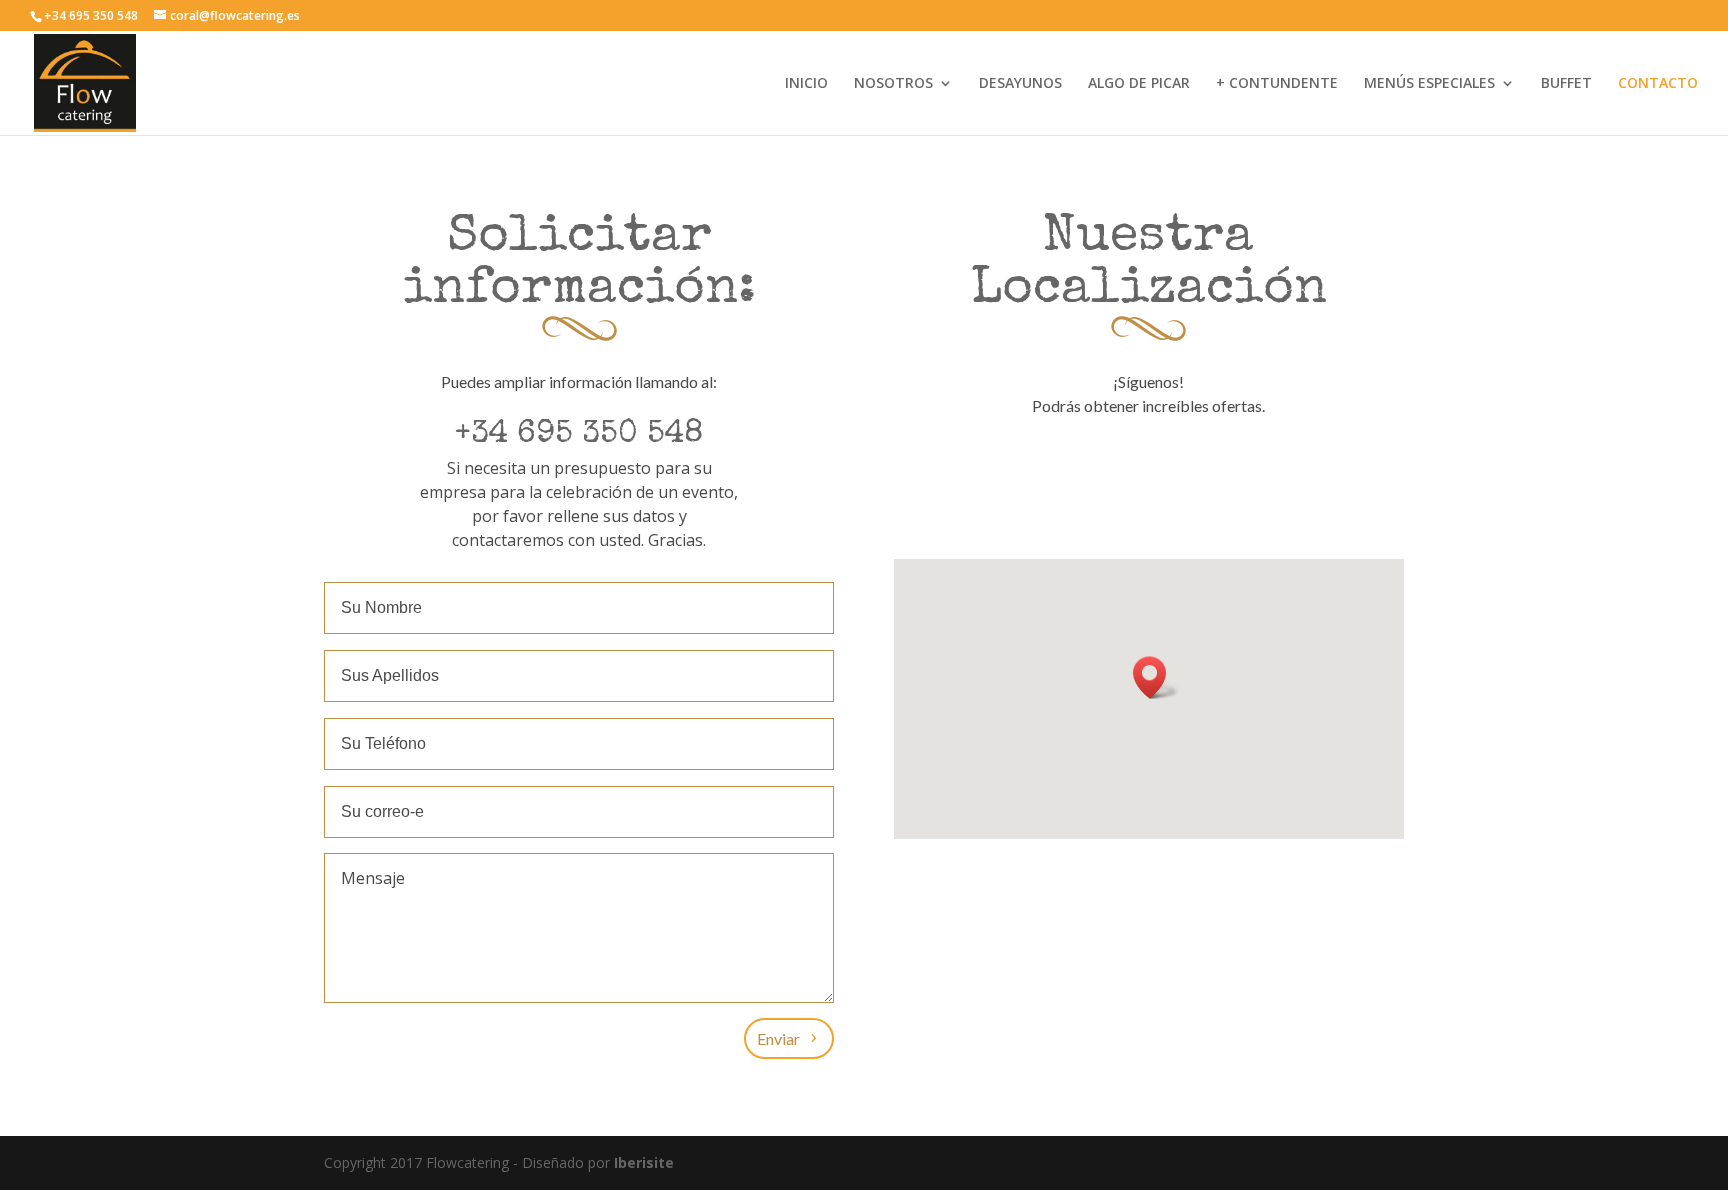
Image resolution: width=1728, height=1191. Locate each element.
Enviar (778, 1038)
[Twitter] (1145, 463)
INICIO (806, 84)
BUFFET (1566, 84)
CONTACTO (1658, 84)
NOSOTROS (893, 84)
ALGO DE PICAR (1139, 84)
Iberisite (644, 1162)
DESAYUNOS (1020, 84)
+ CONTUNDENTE (1277, 84)
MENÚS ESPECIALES (1429, 84)
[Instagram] (1185, 463)
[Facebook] (1105, 463)
